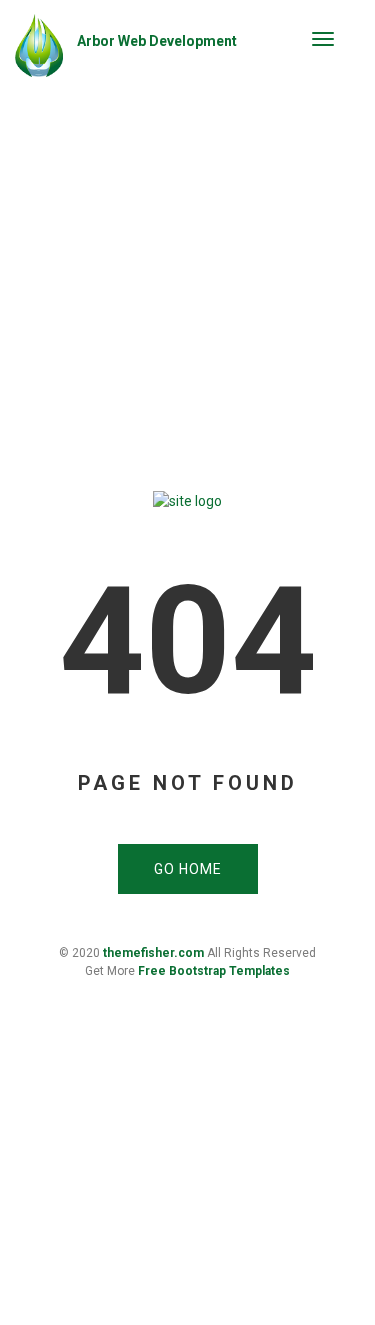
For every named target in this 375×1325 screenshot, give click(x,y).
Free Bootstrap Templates (214, 971)
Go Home (188, 869)
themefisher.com (153, 953)
